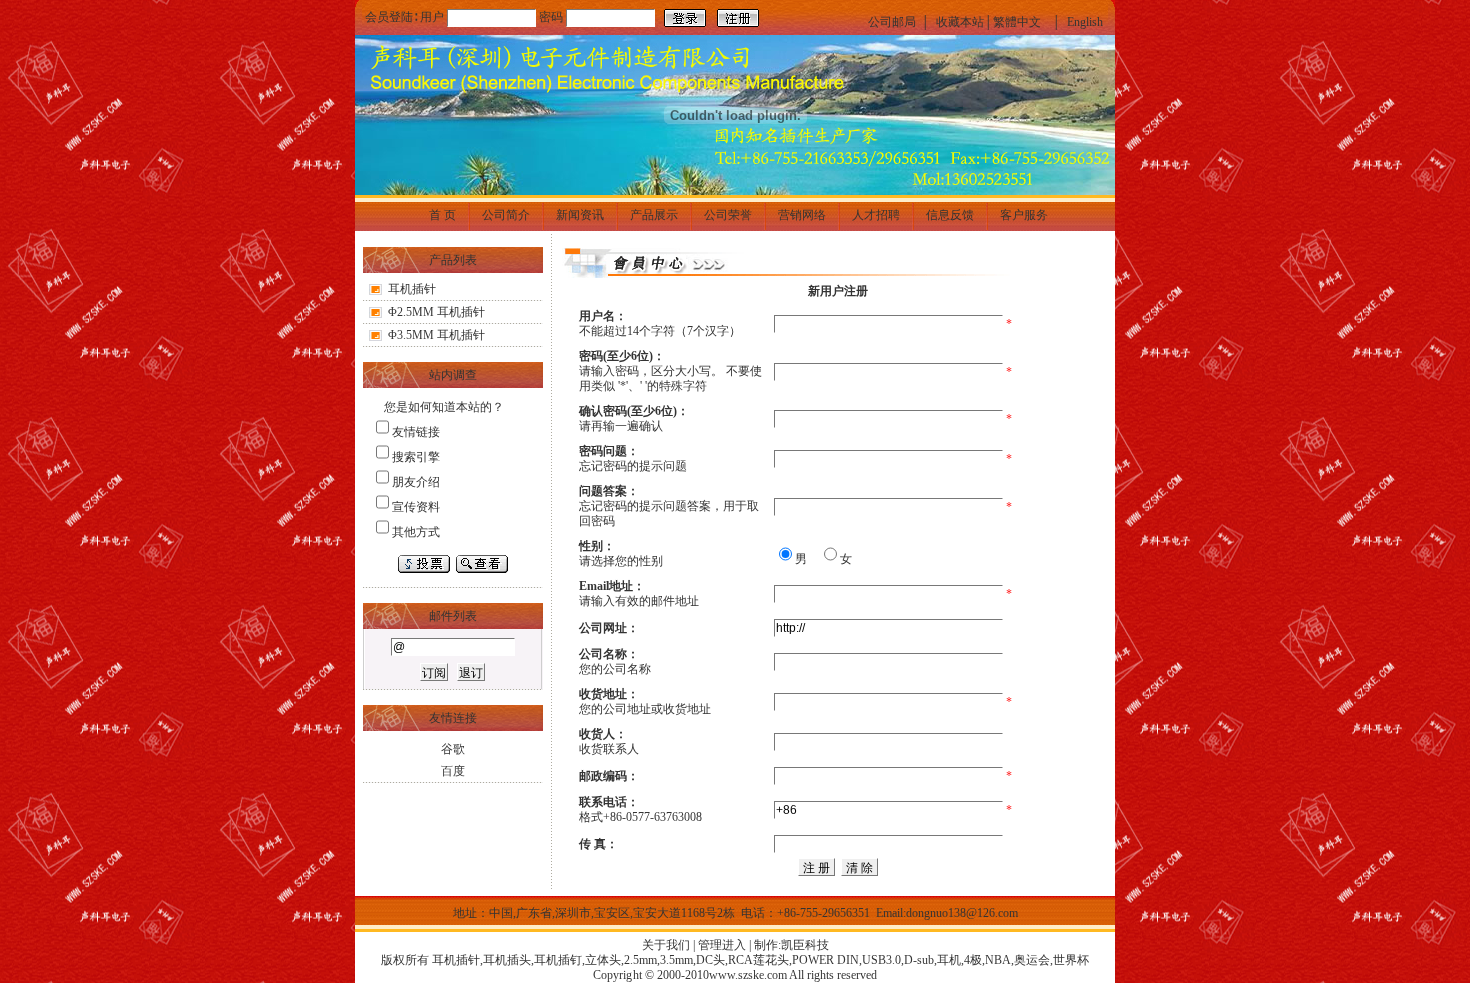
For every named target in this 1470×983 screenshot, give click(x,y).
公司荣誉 (728, 215)
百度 (453, 771)
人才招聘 (876, 215)
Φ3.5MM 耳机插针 (436, 335)
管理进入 (722, 945)
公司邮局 (892, 22)
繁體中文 (1017, 22)
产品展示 (654, 215)
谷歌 (453, 749)
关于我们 (666, 945)
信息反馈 (950, 215)
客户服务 (1024, 215)
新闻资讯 (580, 215)
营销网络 (802, 215)
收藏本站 (960, 22)
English (1085, 22)
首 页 (442, 215)
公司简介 (506, 215)
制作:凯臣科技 (791, 945)
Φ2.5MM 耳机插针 (436, 312)
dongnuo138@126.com (962, 913)
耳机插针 (412, 289)
